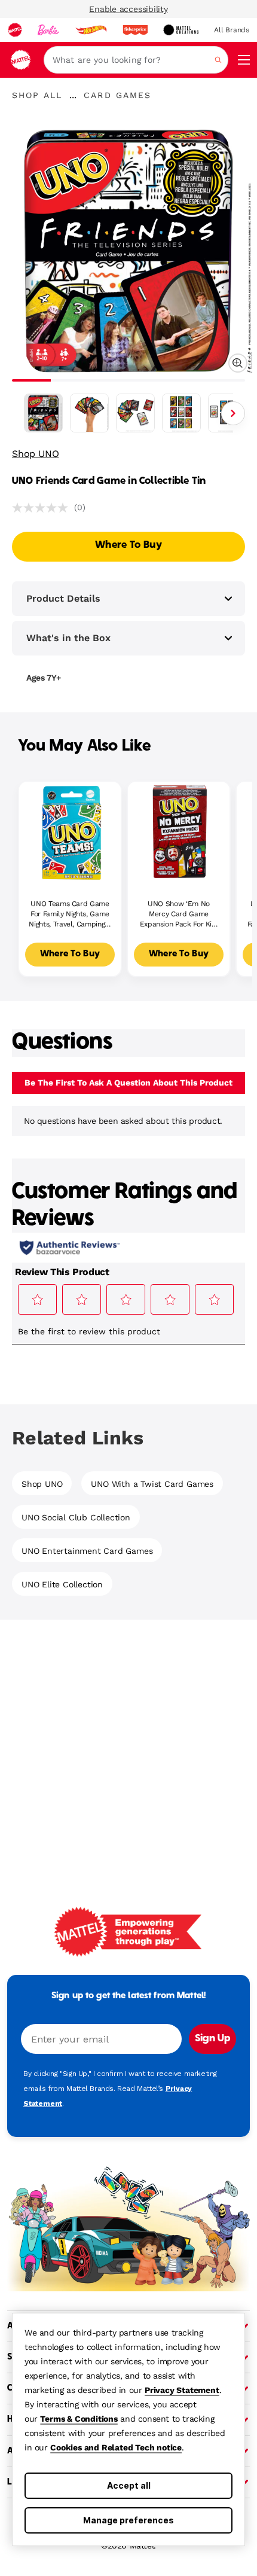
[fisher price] (135, 30)
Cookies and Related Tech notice (116, 2447)
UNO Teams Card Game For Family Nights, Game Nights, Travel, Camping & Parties (70, 914)
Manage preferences (128, 2520)
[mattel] (15, 30)
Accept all (129, 2485)
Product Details (63, 598)
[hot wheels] (91, 30)
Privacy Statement (182, 2390)
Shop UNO (35, 454)
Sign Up (212, 2039)
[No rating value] (43, 508)
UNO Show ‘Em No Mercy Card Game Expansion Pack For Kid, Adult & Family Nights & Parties (179, 914)
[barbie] (48, 30)
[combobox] (136, 60)
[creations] (181, 30)
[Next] (233, 413)
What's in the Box (68, 638)
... (73, 95)
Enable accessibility (128, 9)
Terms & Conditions (79, 2419)
